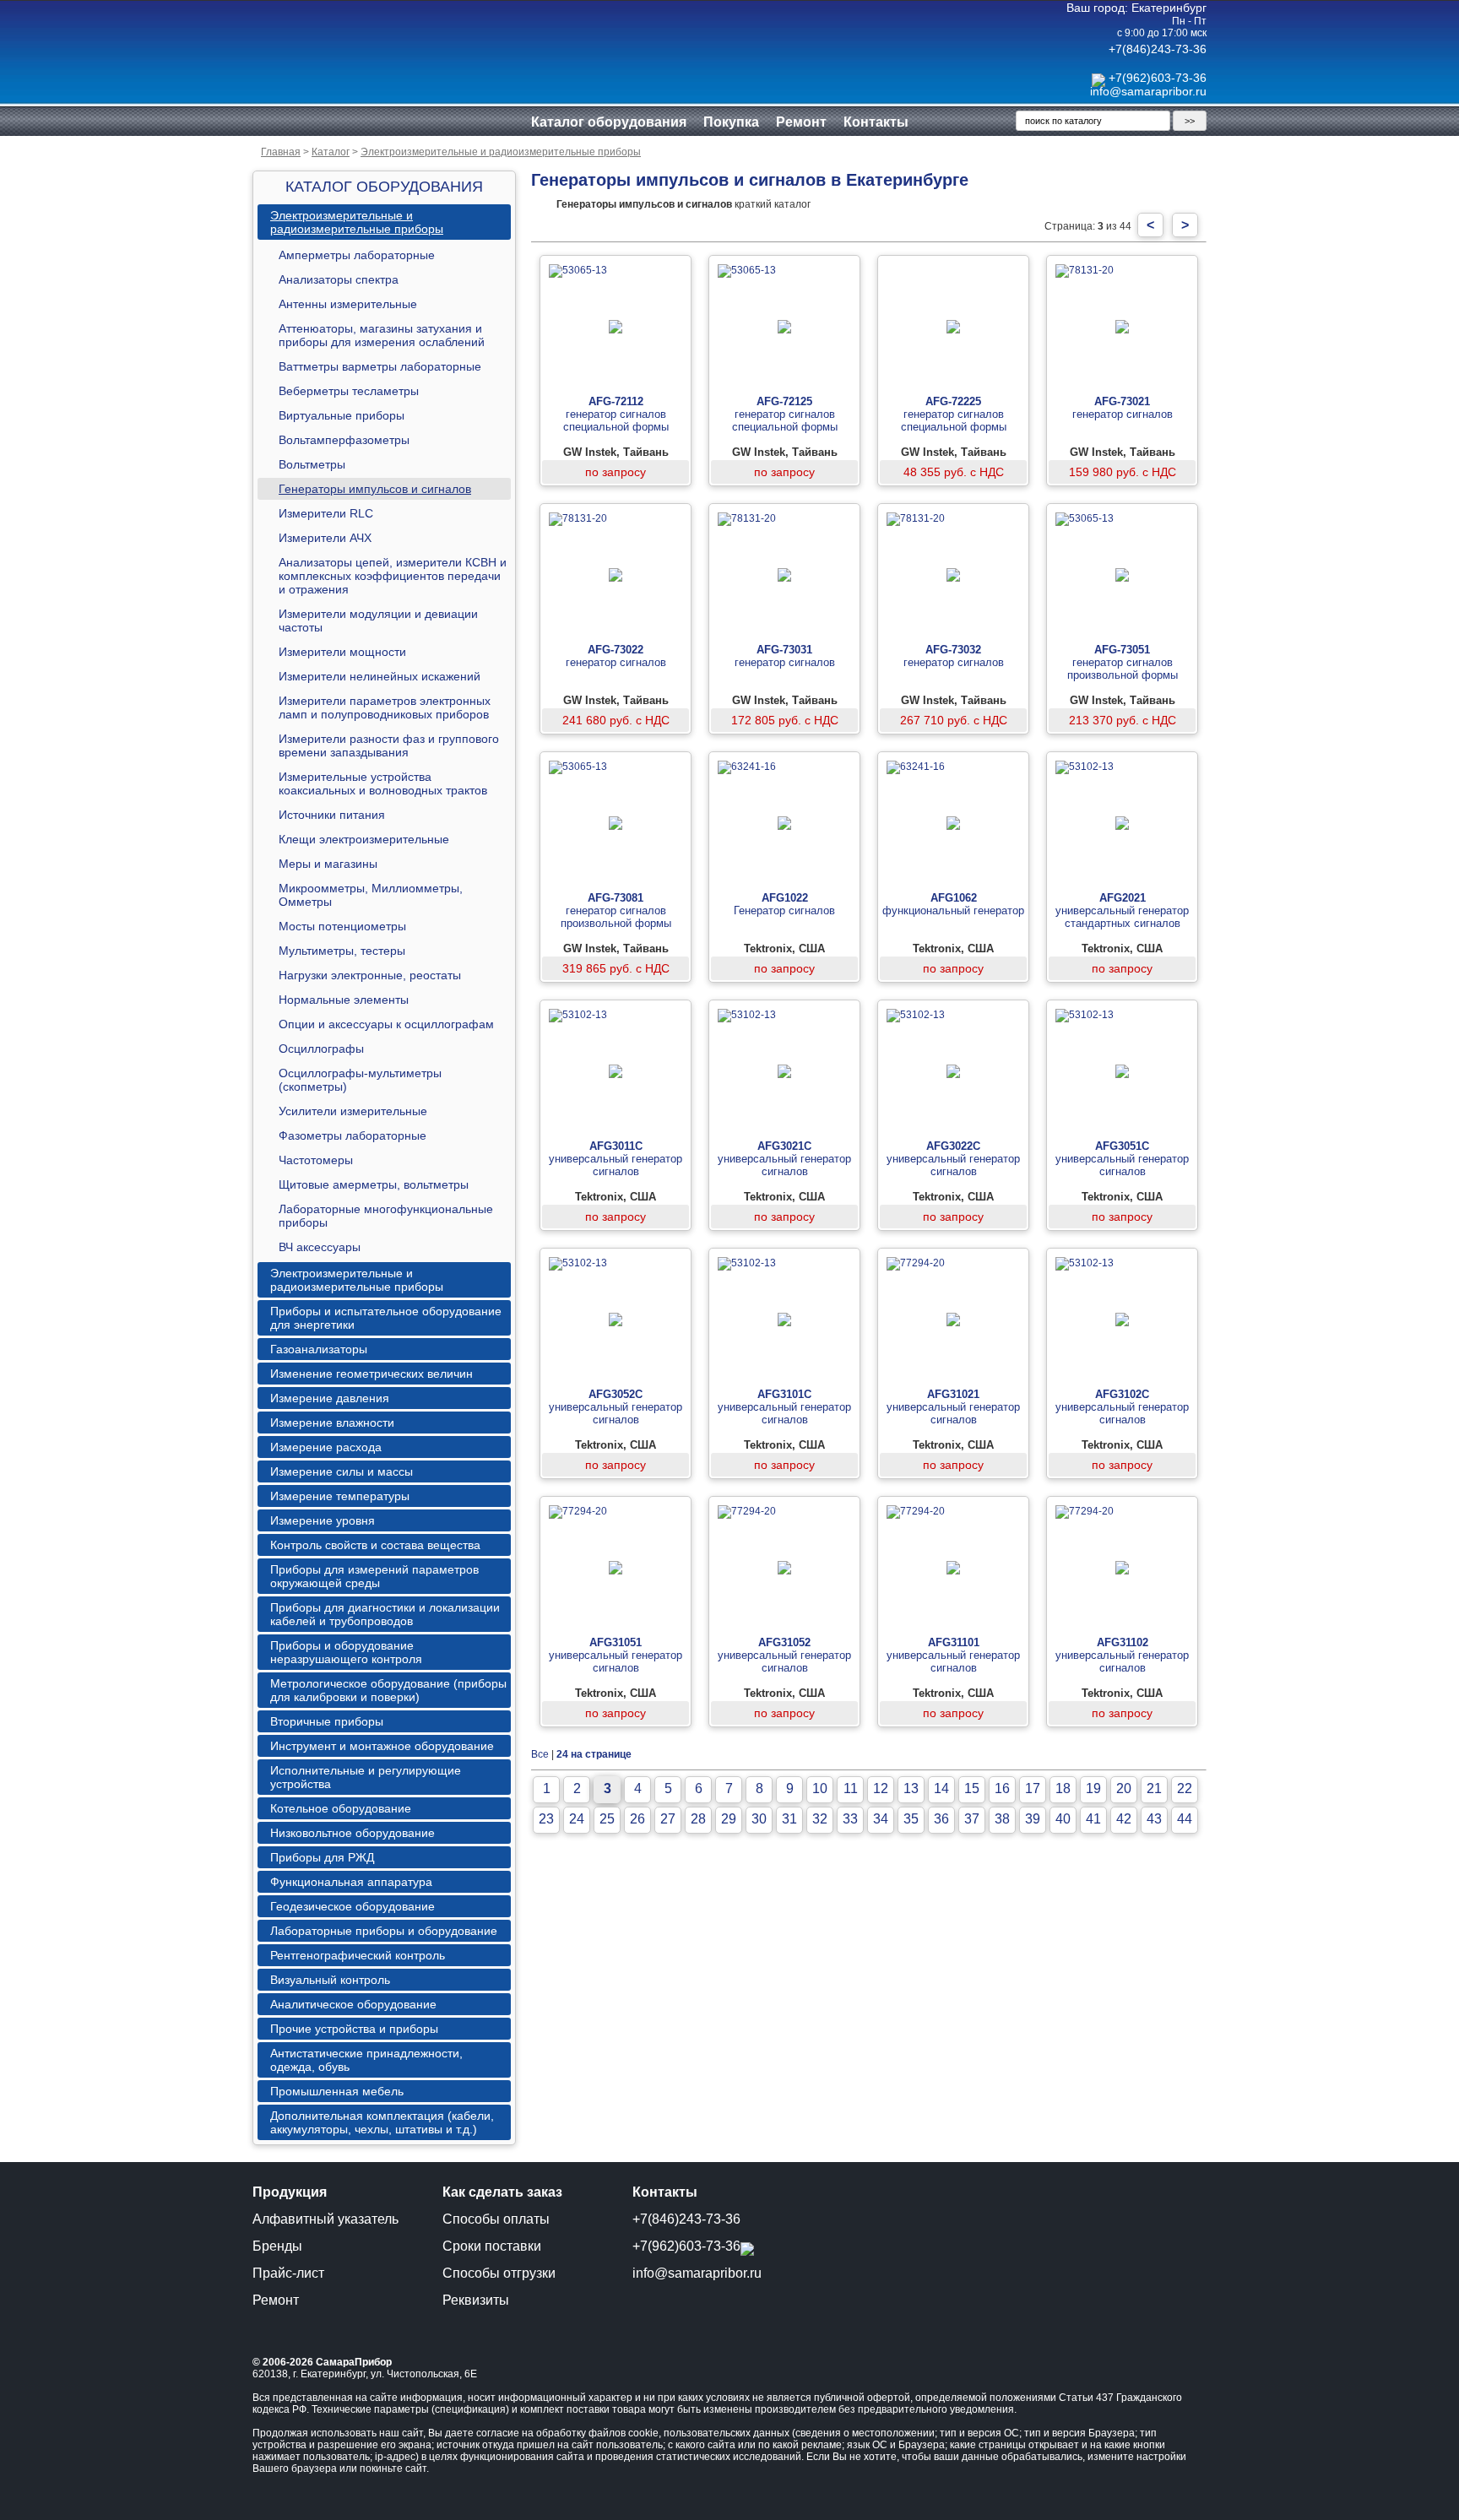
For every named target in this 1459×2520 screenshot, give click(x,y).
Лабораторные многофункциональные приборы (386, 1216)
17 (1033, 1788)
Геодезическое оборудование (353, 1906)
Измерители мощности (342, 652)
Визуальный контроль (330, 1980)
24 (577, 1819)
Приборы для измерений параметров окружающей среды (374, 1576)
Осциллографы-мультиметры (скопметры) (360, 1080)
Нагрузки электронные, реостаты (370, 975)
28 (698, 1819)
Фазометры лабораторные (353, 1135)
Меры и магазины (328, 864)
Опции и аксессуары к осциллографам (386, 1024)
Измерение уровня (323, 1520)
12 (881, 1788)
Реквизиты (476, 2300)
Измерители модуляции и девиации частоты (378, 621)
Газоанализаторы (319, 1349)
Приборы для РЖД (322, 1857)
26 (637, 1819)
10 (820, 1788)
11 (851, 1788)
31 (789, 1819)
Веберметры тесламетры (349, 391)
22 (1185, 1788)
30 (759, 1819)
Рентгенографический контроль (358, 1955)
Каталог (331, 152)
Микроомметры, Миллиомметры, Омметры (371, 895)
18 (1063, 1788)
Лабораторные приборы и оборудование (384, 1931)
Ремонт (801, 122)
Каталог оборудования (609, 122)
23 (546, 1819)
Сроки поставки (492, 2246)
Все (540, 1754)
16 (1002, 1788)
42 (1124, 1819)
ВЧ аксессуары (320, 1247)
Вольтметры (312, 464)
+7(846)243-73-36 (1158, 49)
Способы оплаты (496, 2219)
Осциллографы (321, 1049)
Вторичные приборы (327, 1721)
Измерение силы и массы (342, 1471)
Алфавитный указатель (325, 2219)
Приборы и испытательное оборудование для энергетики (386, 1318)
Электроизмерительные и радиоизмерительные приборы (501, 152)
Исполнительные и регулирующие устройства (366, 1777)
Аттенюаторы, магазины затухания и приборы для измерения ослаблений (382, 335)
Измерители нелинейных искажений (380, 676)
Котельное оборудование (341, 1808)
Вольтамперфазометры (344, 440)
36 (941, 1819)
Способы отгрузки (499, 2273)
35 (911, 1819)
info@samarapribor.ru (1148, 91)
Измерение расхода (326, 1447)
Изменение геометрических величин (372, 1374)
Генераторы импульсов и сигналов (375, 489)
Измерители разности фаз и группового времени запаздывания (389, 745)
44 (1185, 1819)
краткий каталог (683, 204)
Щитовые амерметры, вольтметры (374, 1184)
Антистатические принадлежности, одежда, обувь (366, 2060)
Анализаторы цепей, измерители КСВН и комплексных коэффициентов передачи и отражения (393, 576)
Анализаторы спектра (339, 279)
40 (1063, 1819)
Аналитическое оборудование (353, 2004)
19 (1093, 1788)
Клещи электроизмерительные (364, 839)
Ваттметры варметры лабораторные (380, 366)
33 (850, 1819)
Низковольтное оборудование (353, 1833)
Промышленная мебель (337, 2091)
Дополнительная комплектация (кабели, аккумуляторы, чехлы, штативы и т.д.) (382, 2122)
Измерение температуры (340, 1496)
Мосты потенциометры (342, 926)
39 (1033, 1819)
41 (1093, 1819)
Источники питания (332, 815)
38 (1002, 1819)
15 (972, 1788)
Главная (281, 152)
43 (1154, 1819)
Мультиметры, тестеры (342, 951)
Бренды (277, 2246)
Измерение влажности (332, 1423)
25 (607, 1819)
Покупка (731, 122)
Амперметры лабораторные (357, 255)
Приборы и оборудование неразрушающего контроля (346, 1652)
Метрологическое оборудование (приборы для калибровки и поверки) (388, 1690)
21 (1154, 1788)
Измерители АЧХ (325, 538)
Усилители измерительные (353, 1111)
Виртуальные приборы (342, 415)
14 (941, 1788)
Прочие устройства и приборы (354, 2029)
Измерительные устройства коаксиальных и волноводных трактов (383, 783)
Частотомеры (316, 1160)
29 (729, 1819)
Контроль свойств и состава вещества (375, 1545)
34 (881, 1819)
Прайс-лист (288, 2273)
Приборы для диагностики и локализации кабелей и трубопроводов (385, 1614)
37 (972, 1819)
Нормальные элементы (344, 1000)
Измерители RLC (326, 513)
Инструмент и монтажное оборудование (382, 1746)
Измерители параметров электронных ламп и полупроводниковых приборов (385, 707)
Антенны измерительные (348, 304)
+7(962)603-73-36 (1158, 78)
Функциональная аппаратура (351, 1882)
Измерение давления (330, 1398)
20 (1124, 1788)
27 (668, 1819)
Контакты (876, 122)
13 (911, 1788)
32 (820, 1819)
